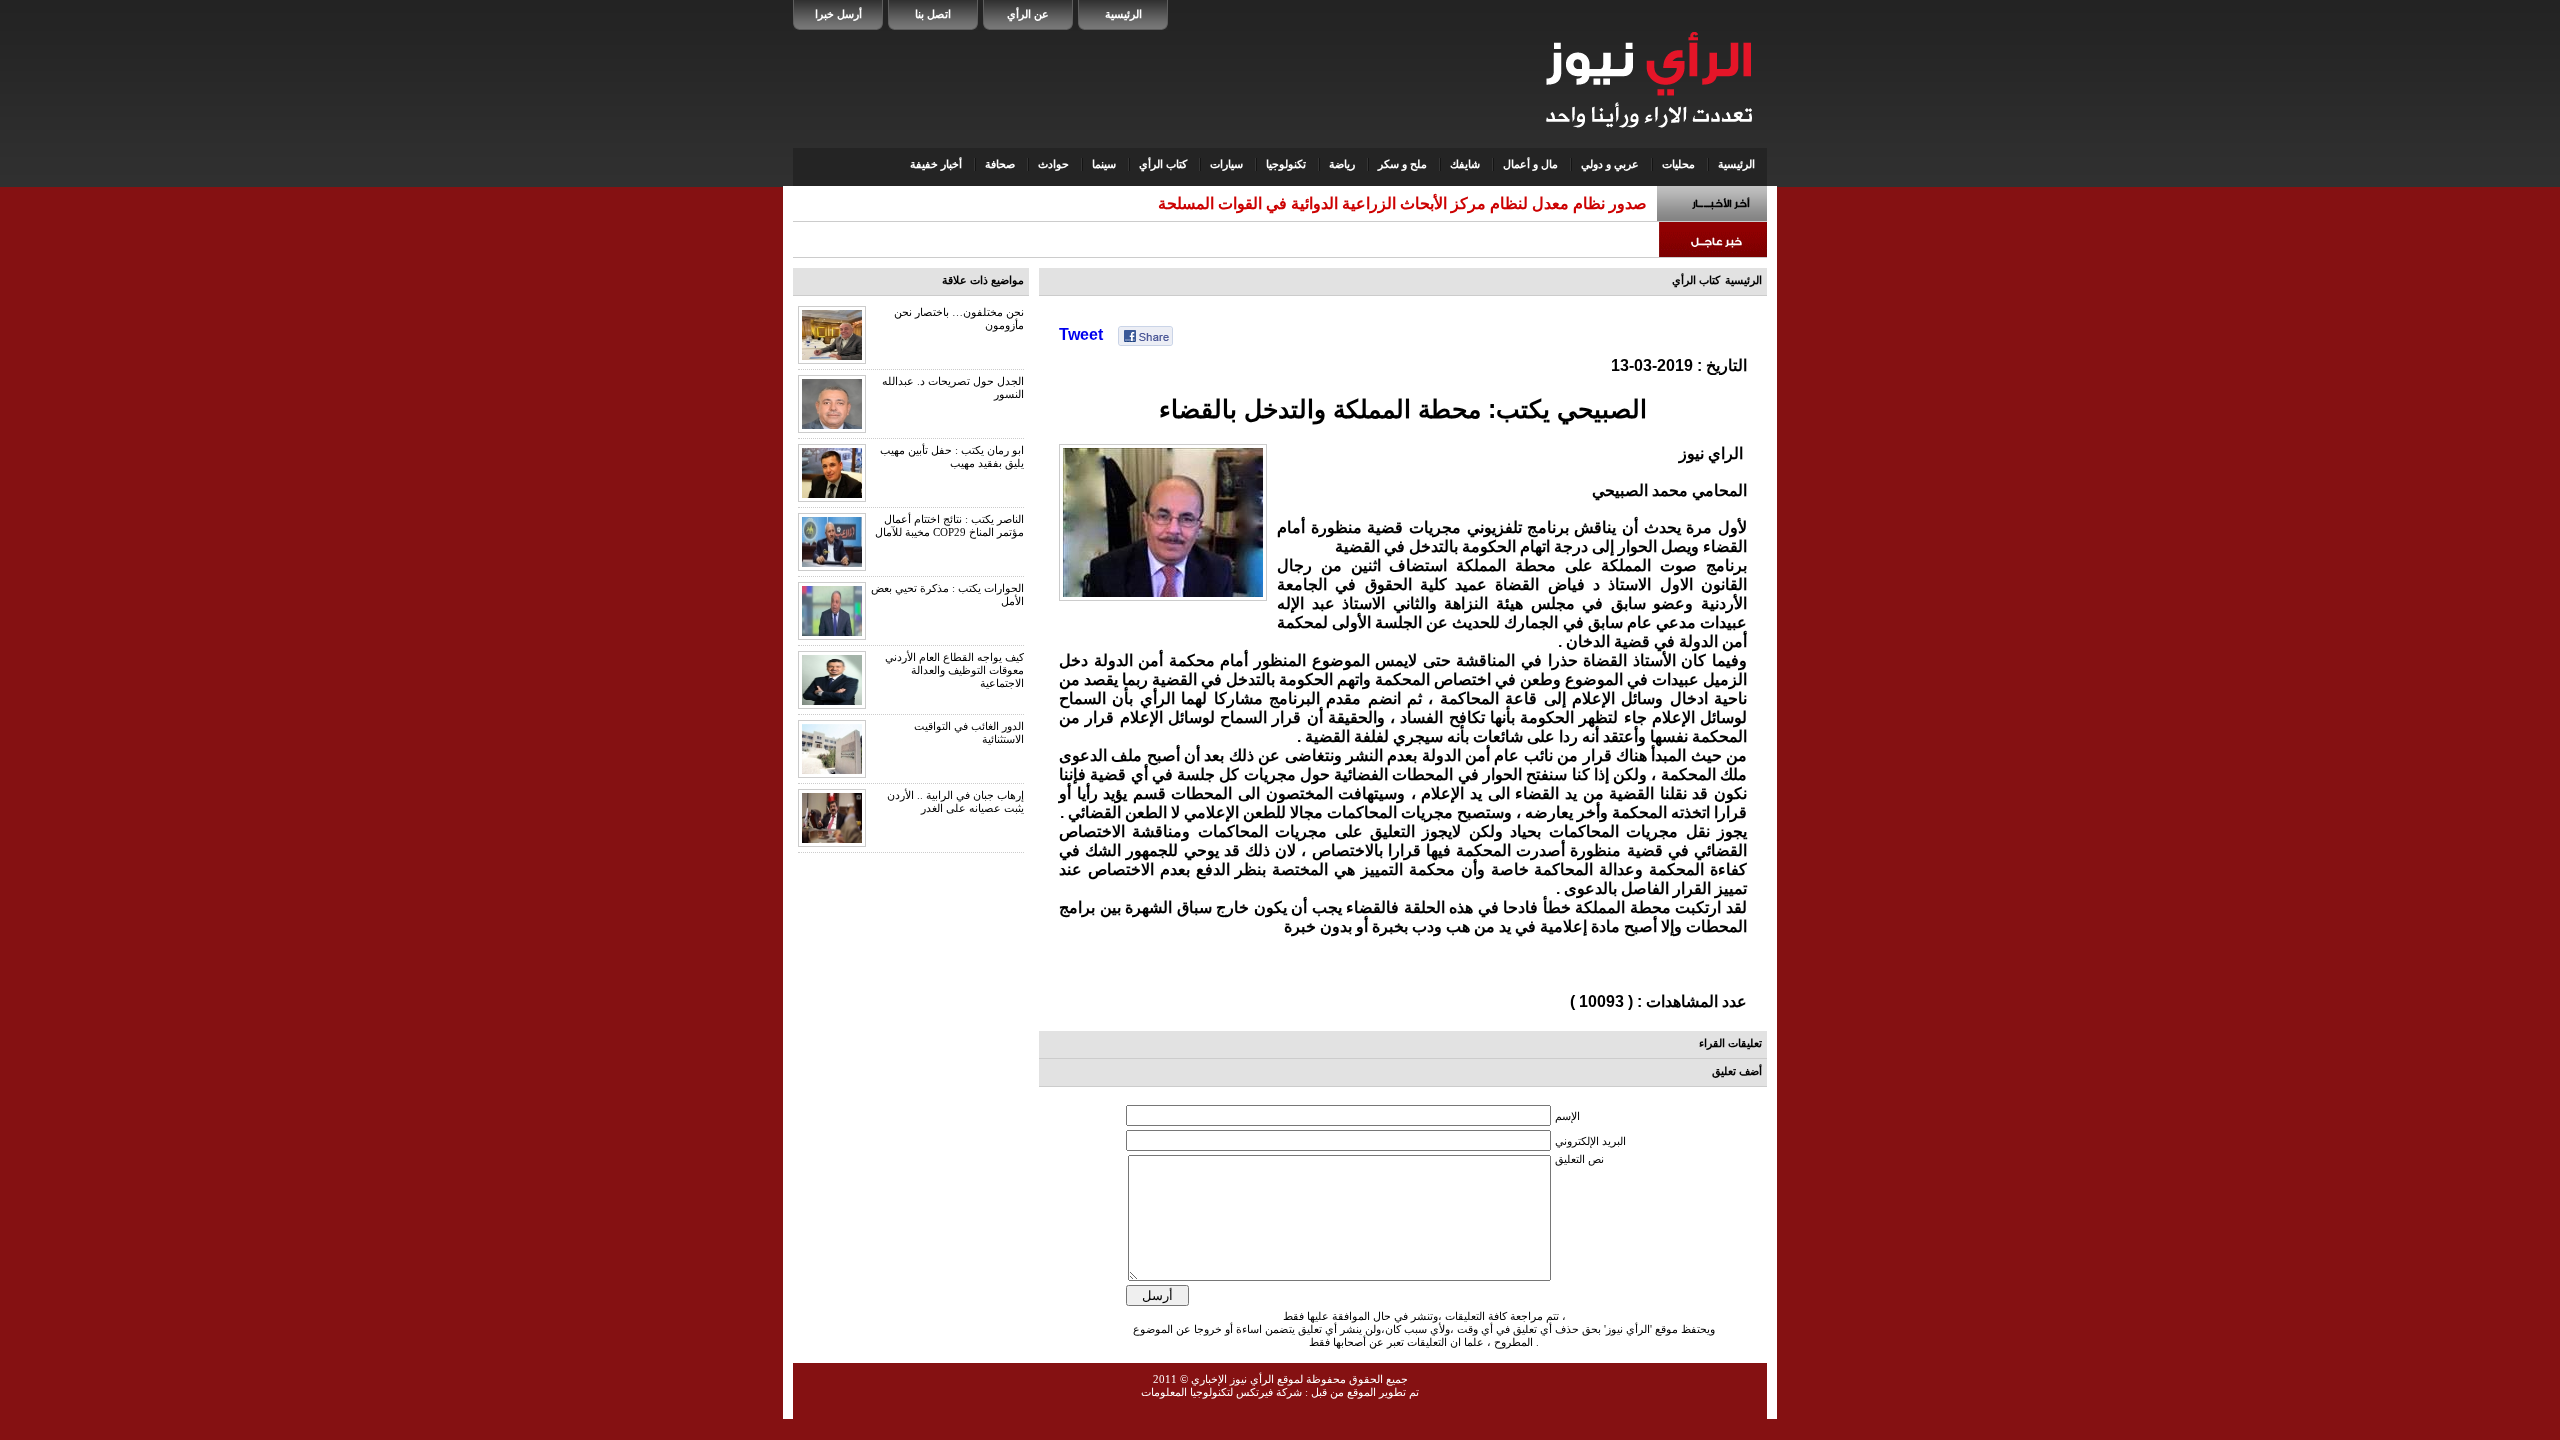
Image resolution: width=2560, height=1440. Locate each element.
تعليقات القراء (1730, 1043)
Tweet (1081, 334)
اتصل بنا (933, 14)
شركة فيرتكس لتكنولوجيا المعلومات (1221, 1392)
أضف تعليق (1737, 1071)
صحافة (1000, 164)
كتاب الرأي (1163, 164)
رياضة (1342, 164)
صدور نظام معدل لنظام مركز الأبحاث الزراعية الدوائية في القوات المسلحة (1402, 203)
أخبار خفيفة (936, 164)
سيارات (1226, 164)
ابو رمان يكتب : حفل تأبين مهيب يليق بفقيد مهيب (952, 456)
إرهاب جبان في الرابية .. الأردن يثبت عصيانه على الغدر (955, 801)
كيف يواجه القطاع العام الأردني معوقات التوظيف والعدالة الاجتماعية (954, 670)
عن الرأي (1028, 14)
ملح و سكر (1402, 164)
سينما (1104, 164)
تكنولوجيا (1286, 164)
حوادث (1053, 164)
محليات (1678, 164)
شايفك (1465, 164)
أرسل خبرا (838, 14)
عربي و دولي (1610, 164)
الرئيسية (1123, 14)
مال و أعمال (1530, 164)
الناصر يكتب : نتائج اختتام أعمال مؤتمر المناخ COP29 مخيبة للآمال (949, 525)
